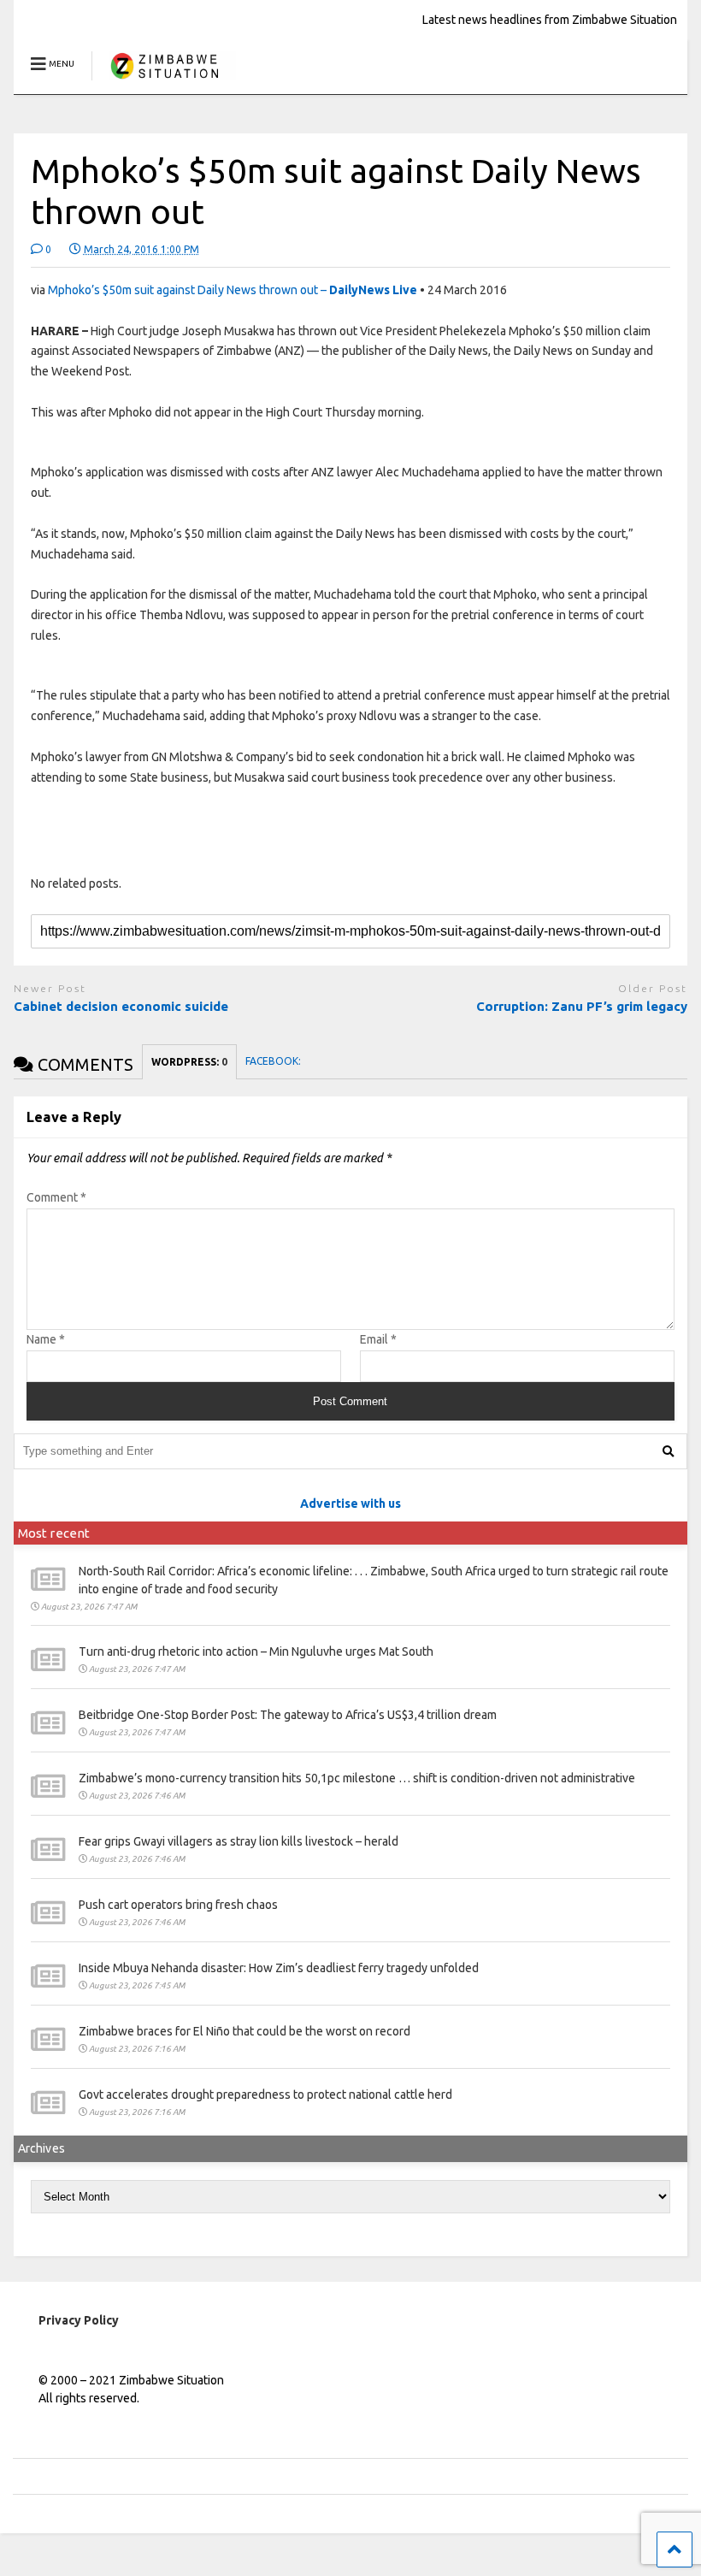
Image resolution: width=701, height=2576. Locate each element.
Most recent (54, 1533)
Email (378, 1339)
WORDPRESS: (189, 1062)
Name (46, 1339)
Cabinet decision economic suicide (121, 1006)
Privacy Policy (79, 2320)
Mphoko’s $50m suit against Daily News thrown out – (233, 290)
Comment (56, 1197)
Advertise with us (350, 1504)
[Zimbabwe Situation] (164, 81)
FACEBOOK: (274, 1061)
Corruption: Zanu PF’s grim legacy (582, 1006)
